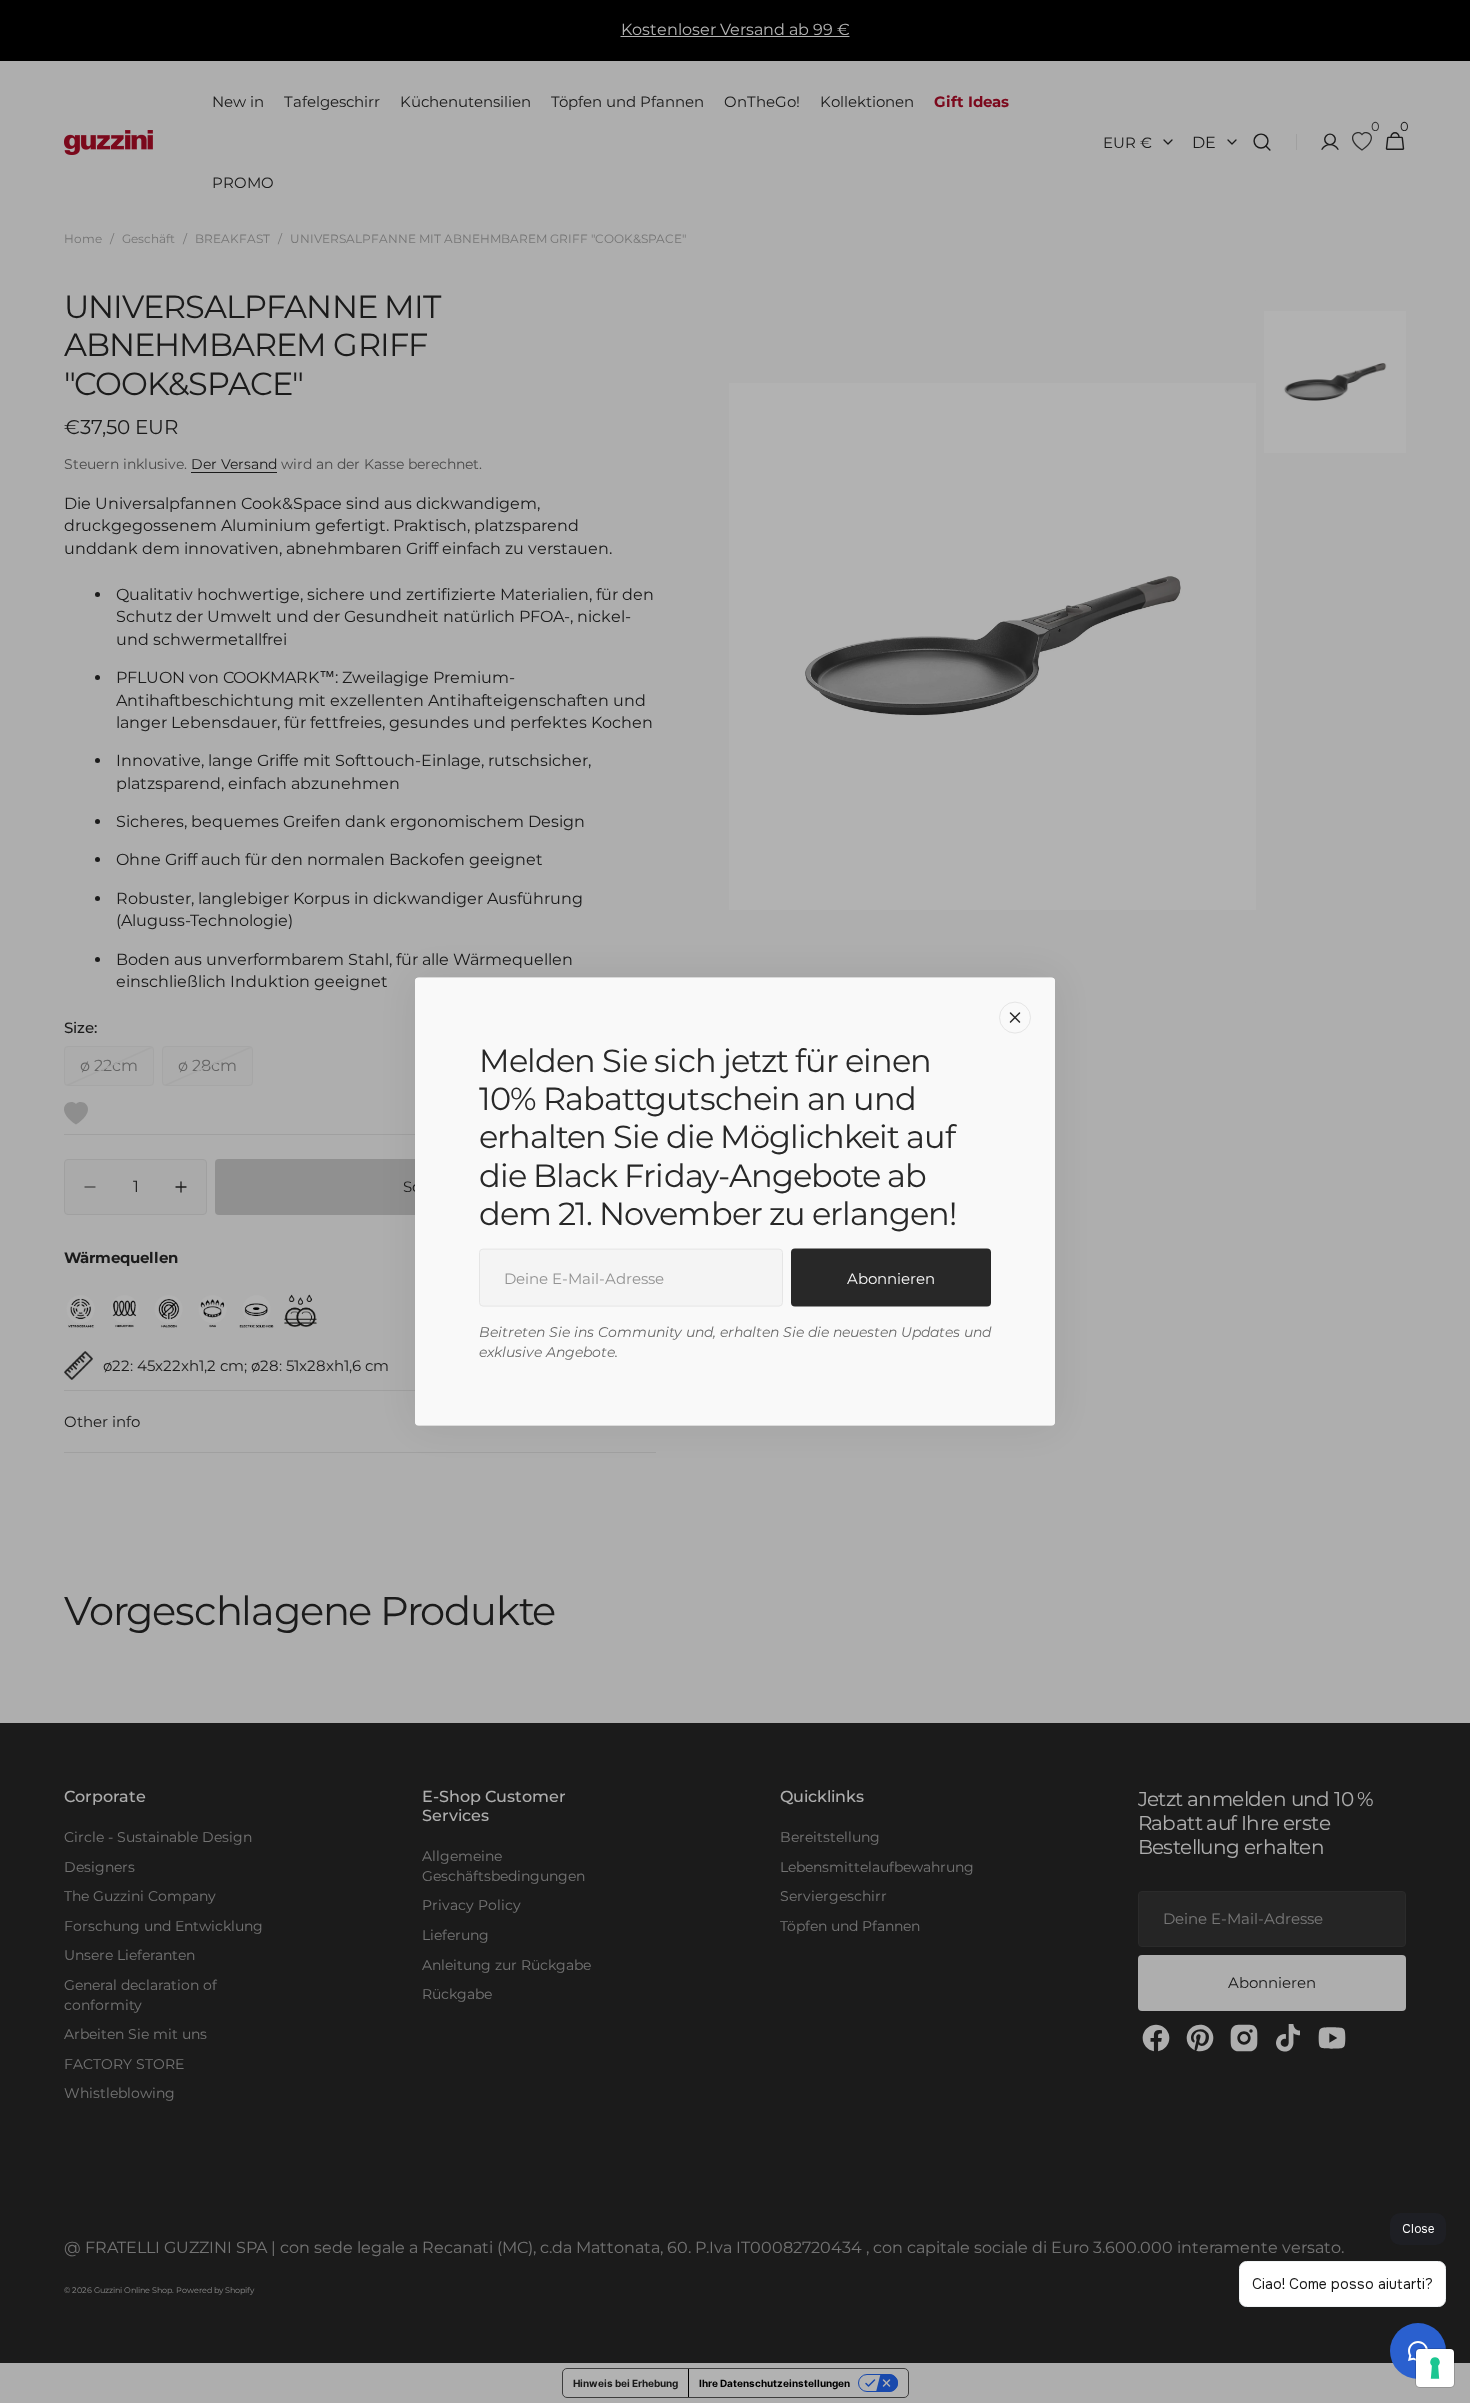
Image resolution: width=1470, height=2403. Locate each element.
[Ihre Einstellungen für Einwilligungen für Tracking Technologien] (1435, 2368)
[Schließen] (1015, 1017)
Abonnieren (891, 1277)
